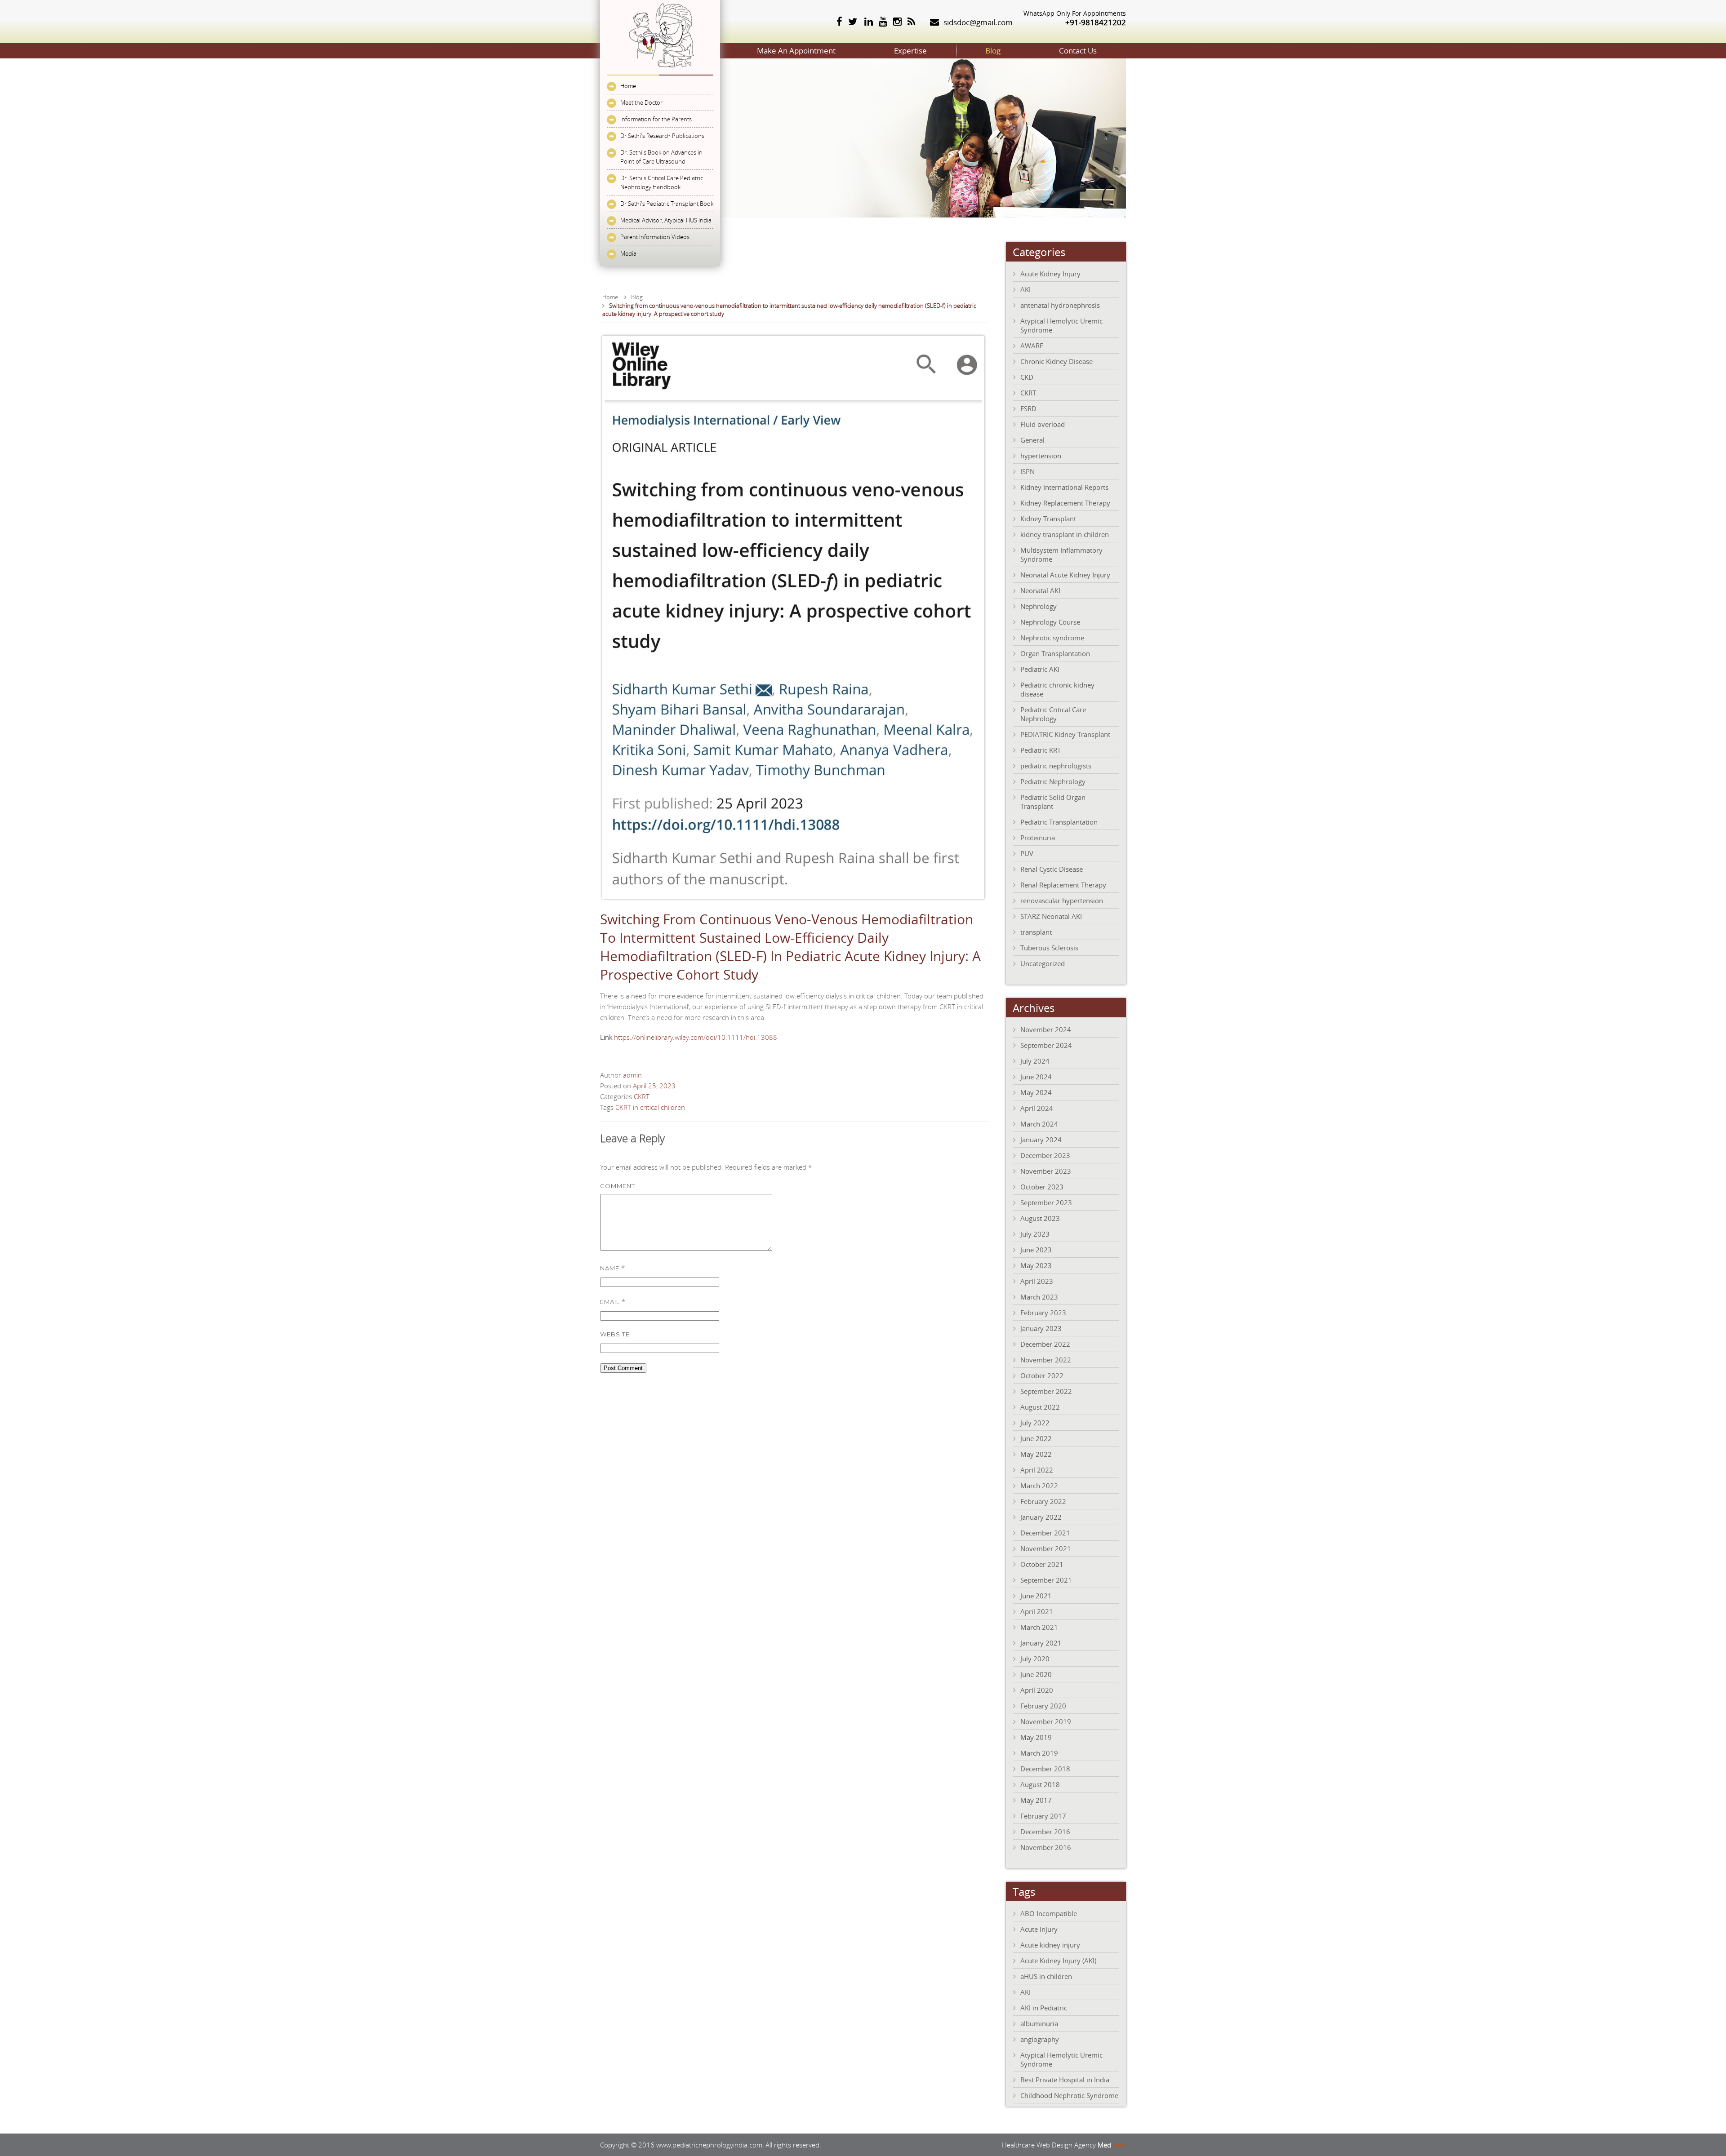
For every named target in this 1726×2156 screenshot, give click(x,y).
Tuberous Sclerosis (1049, 948)
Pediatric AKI (1040, 669)
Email (613, 1301)
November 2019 (1046, 1721)
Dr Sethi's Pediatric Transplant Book (667, 204)
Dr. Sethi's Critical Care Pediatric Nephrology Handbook (662, 182)
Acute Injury (1039, 1929)
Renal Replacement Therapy (1063, 885)
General (1032, 440)
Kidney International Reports (1064, 487)
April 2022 (1037, 1470)
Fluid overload (1043, 424)
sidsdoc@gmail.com (978, 22)
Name (613, 1268)
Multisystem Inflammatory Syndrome (1061, 555)
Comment (618, 1186)
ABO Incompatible (1049, 1913)
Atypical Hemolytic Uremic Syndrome (1061, 325)
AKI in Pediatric (1044, 2008)
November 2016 (1046, 1847)
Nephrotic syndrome (1052, 638)
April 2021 (1037, 1611)
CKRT (642, 1096)
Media (628, 253)
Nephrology (1039, 606)
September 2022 (1046, 1391)
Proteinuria (1038, 838)
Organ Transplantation (1055, 653)
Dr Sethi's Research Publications (662, 136)
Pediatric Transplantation (1059, 822)
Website (615, 1334)
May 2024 (1036, 1092)
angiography (1040, 2039)
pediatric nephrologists (1056, 766)
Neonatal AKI (1040, 590)
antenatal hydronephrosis (1060, 305)
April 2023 (1037, 1281)
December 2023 (1045, 1155)
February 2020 (1043, 1706)
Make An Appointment (796, 51)
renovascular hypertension (1062, 901)
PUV (1027, 853)
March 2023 (1039, 1297)
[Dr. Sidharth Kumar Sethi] (660, 70)
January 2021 (1041, 1643)
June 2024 (1036, 1077)
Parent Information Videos (655, 237)
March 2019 (1039, 1753)
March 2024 (1039, 1124)
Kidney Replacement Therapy (1065, 503)
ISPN (1028, 471)
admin (632, 1075)
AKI (1025, 289)
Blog (993, 51)
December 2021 (1045, 1533)
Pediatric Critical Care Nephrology (1053, 714)
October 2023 (1042, 1187)
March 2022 (1039, 1486)
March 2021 (1039, 1627)
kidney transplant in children (1065, 534)
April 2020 (1037, 1690)
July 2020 (1035, 1659)
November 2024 (1046, 1029)
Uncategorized (1043, 963)
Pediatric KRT (1041, 750)
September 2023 (1046, 1202)
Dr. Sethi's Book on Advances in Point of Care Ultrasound (661, 157)
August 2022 (1040, 1407)
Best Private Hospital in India (1065, 2080)
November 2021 (1046, 1548)
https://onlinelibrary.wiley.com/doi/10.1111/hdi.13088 (696, 1037)
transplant (1036, 932)
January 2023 (1041, 1328)
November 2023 (1046, 1171)
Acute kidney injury (1050, 1945)
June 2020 (1036, 1674)
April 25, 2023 (654, 1086)
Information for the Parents (656, 119)
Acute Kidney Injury (1050, 274)
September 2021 (1046, 1580)
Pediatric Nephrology (1053, 781)
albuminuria (1039, 2023)
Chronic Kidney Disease (1057, 361)
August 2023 (1040, 1218)
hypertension (1041, 456)
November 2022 (1046, 1360)
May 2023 (1036, 1265)
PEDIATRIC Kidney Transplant (1065, 734)
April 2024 (1037, 1108)
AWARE (1032, 346)
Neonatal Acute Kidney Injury (1065, 575)
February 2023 (1043, 1313)
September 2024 (1046, 1045)
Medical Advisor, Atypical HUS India (666, 220)
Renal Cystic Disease (1052, 869)
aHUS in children (1046, 1976)
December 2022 (1045, 1344)
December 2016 (1045, 1832)
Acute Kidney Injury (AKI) (1058, 1961)
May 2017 (1036, 1800)
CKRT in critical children (650, 1107)
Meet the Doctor (641, 102)
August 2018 (1040, 1784)
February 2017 (1043, 1816)
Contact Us (1078, 51)
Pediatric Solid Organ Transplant (1053, 802)
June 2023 (1036, 1250)
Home (628, 86)
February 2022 (1043, 1501)
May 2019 (1036, 1737)
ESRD (1028, 408)
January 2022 (1041, 1517)
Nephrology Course (1050, 622)
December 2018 (1045, 1769)
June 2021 (1036, 1596)
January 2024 (1041, 1140)
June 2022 (1036, 1438)
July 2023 (1035, 1234)
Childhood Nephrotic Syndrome (1069, 2095)
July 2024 (1035, 1061)
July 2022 (1035, 1423)
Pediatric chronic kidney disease (1057, 689)
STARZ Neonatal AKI (1051, 916)
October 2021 (1042, 1564)
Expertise (910, 51)
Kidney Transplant (1048, 519)
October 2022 (1042, 1375)
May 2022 (1036, 1454)
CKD (1027, 377)
